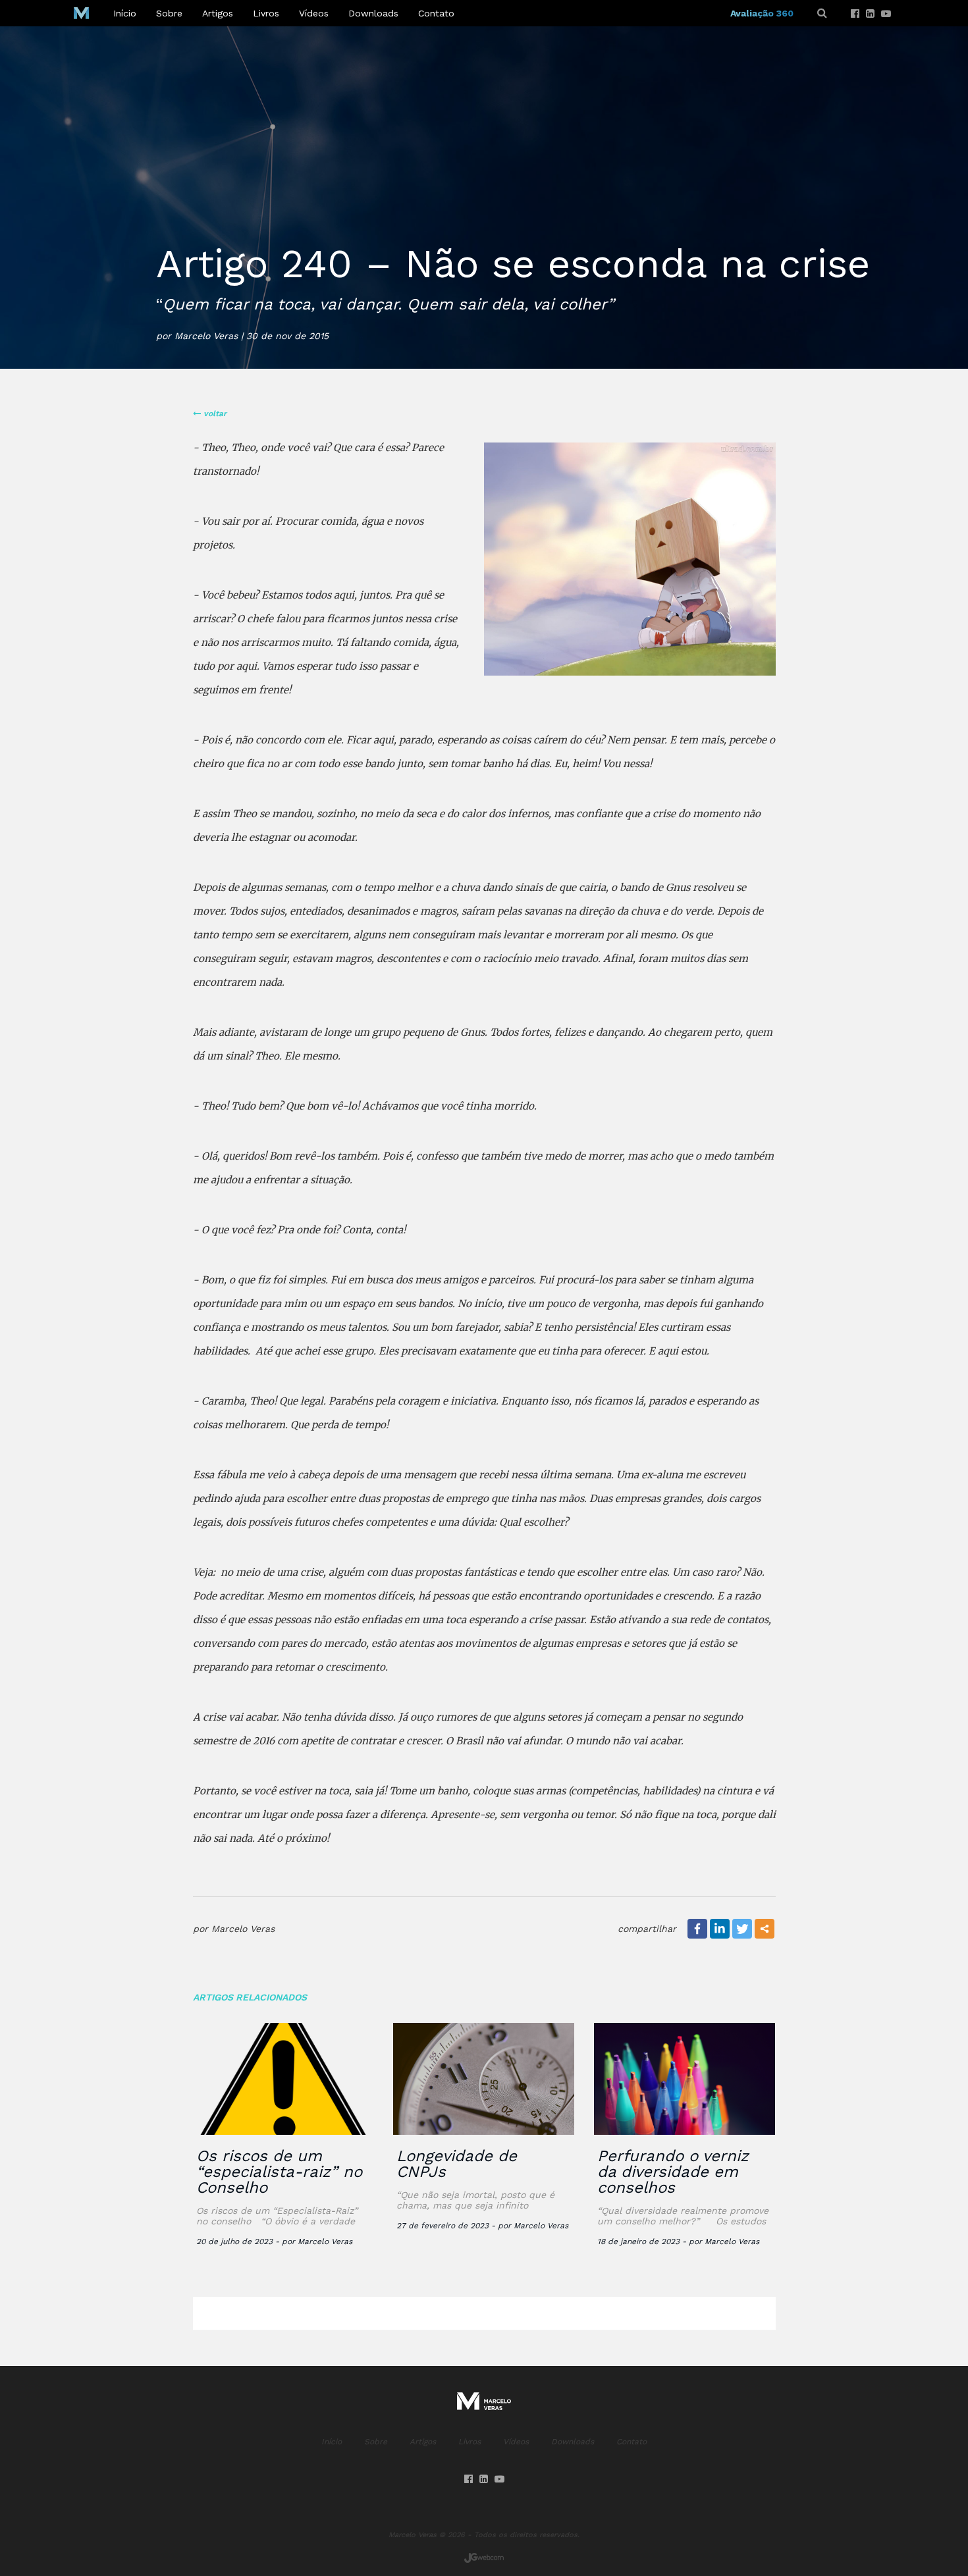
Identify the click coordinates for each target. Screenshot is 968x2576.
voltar (214, 414)
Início (125, 13)
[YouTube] (886, 14)
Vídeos (314, 13)
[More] (765, 1929)
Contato (436, 13)
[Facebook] (855, 14)
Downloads (373, 13)
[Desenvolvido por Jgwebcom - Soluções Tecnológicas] (484, 2558)
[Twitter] (742, 1929)
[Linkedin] (870, 14)
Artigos (218, 13)
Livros (266, 13)
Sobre (169, 13)
